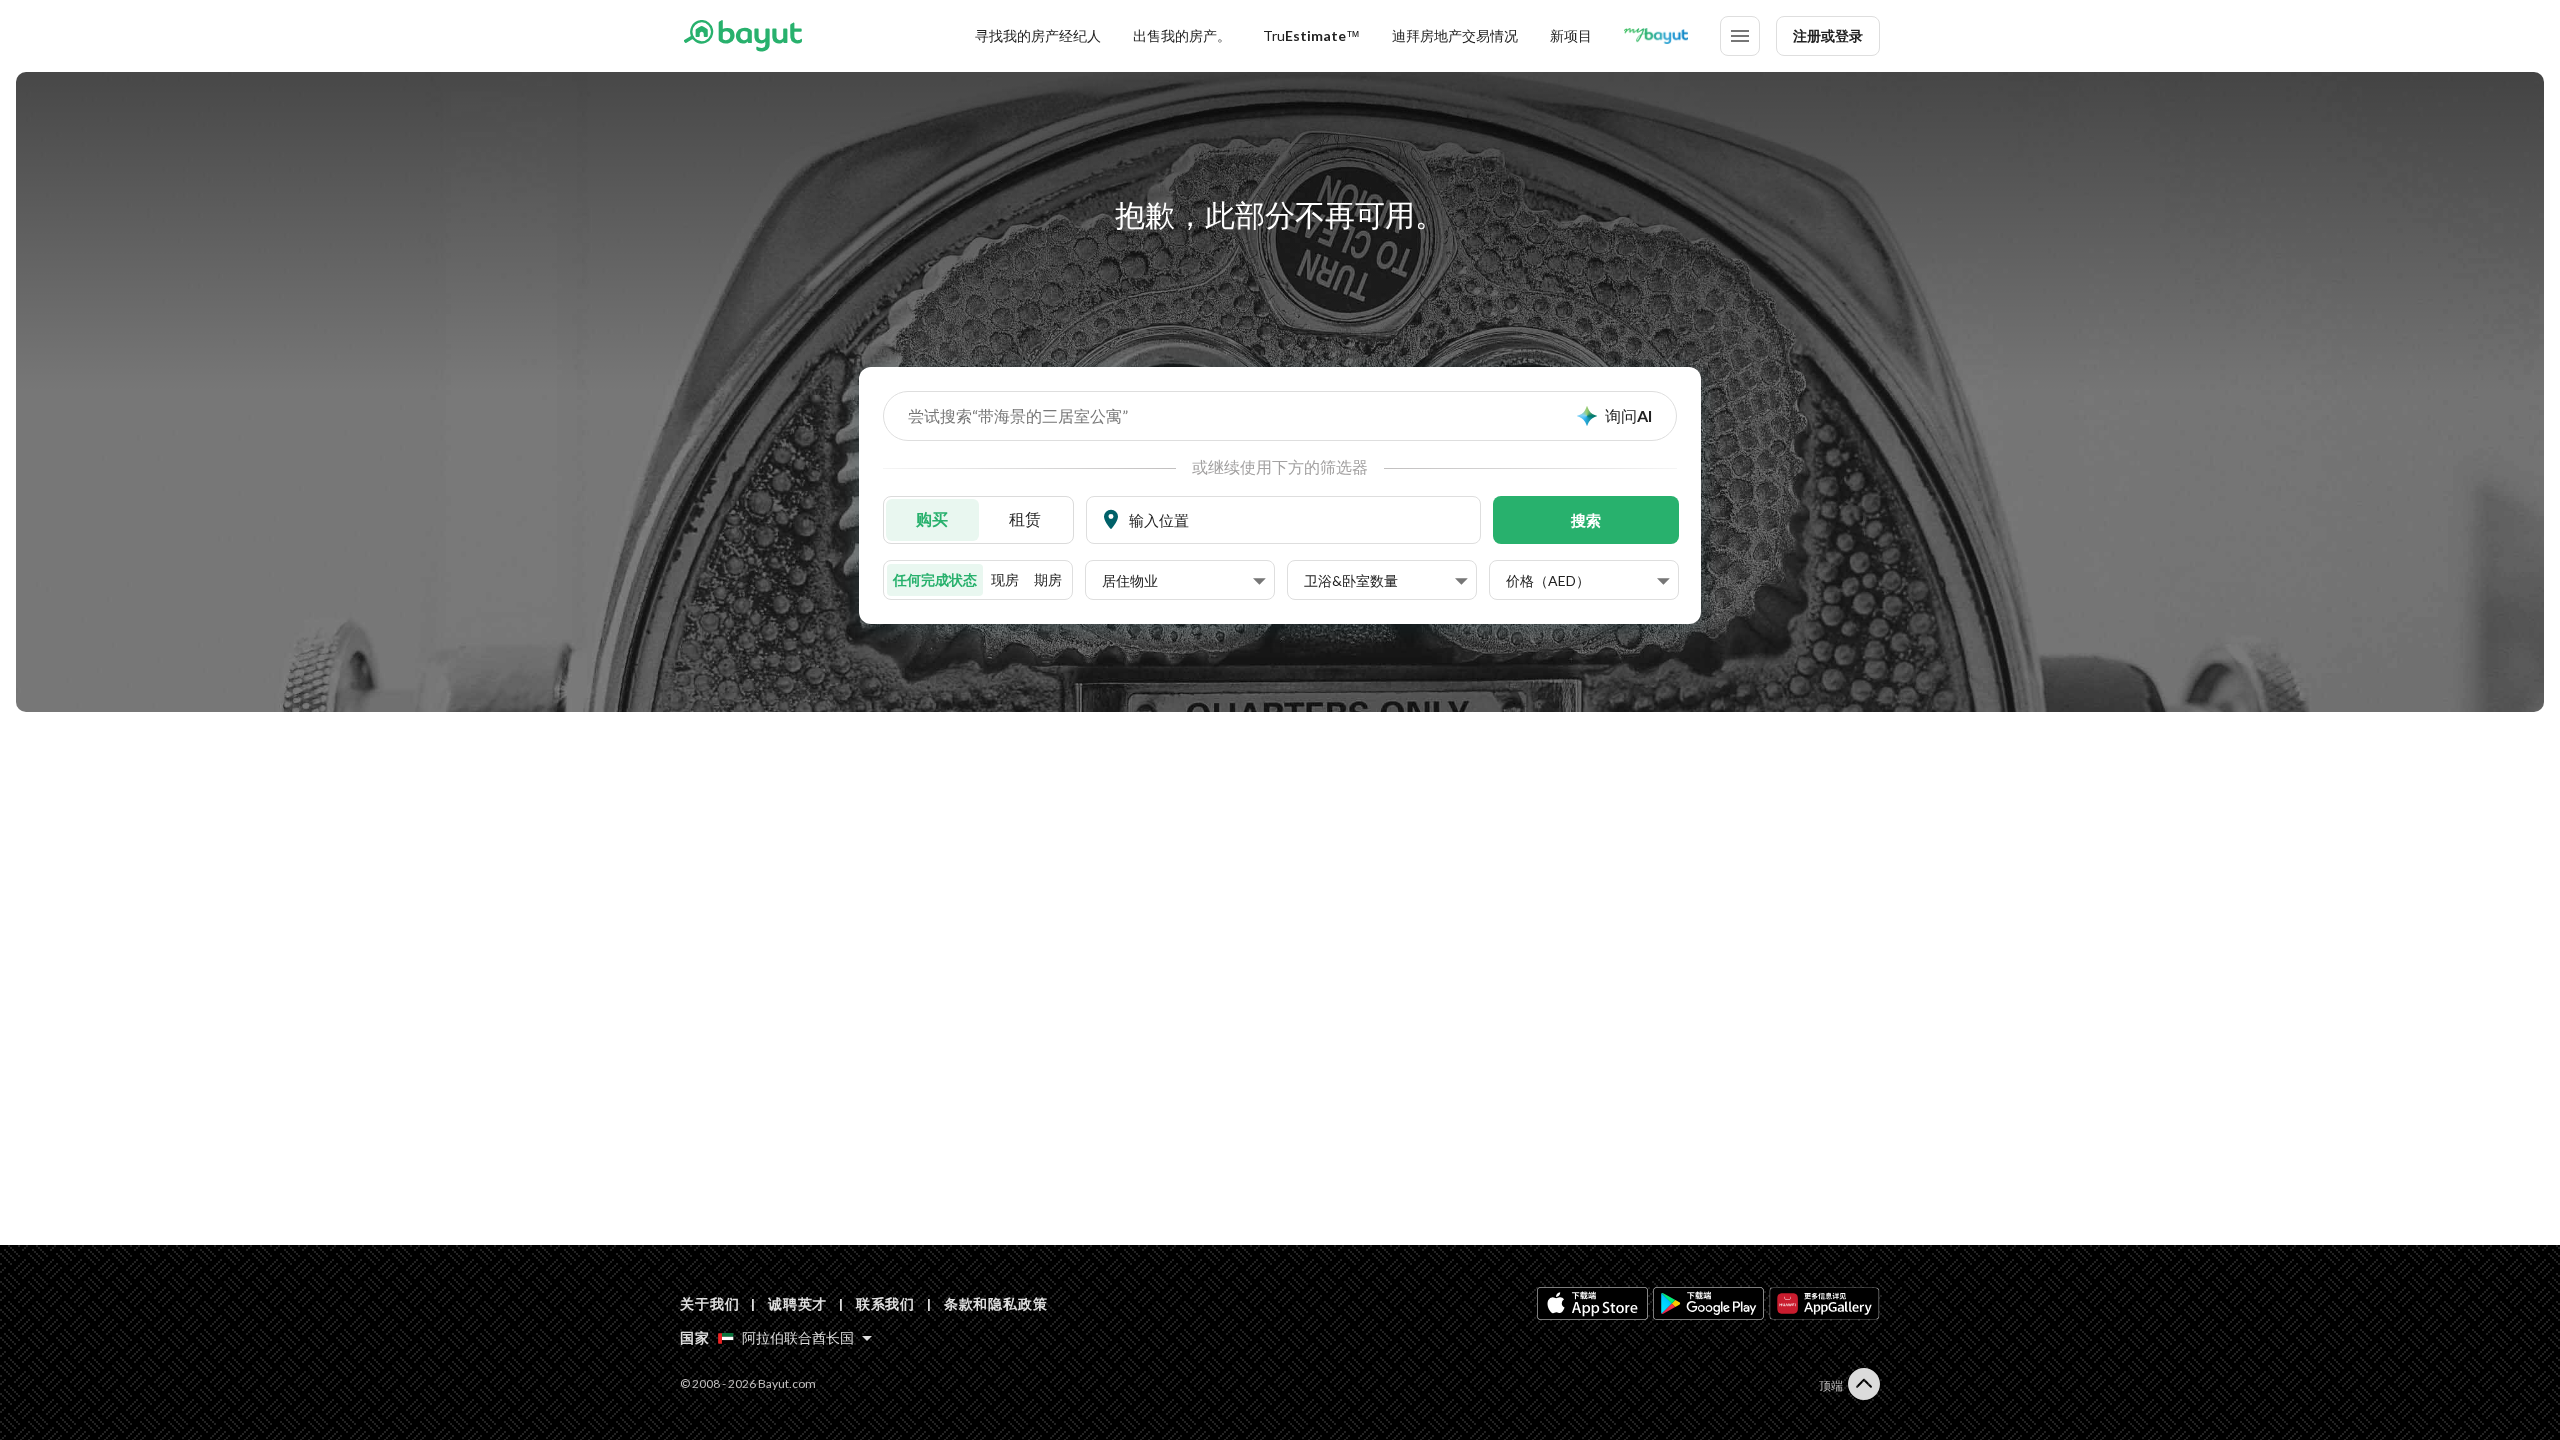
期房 (1048, 579)
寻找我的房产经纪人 (1038, 35)
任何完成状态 (935, 579)
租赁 (1025, 518)
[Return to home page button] (742, 36)
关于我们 (709, 1303)
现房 (1005, 579)
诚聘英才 (797, 1303)
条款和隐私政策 (996, 1303)
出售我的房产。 (1182, 35)
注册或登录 (1828, 35)
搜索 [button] (1586, 520)
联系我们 (885, 1303)
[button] (1184, 581)
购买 (932, 518)
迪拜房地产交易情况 (1455, 35)
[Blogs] (1656, 36)
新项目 (1571, 35)
